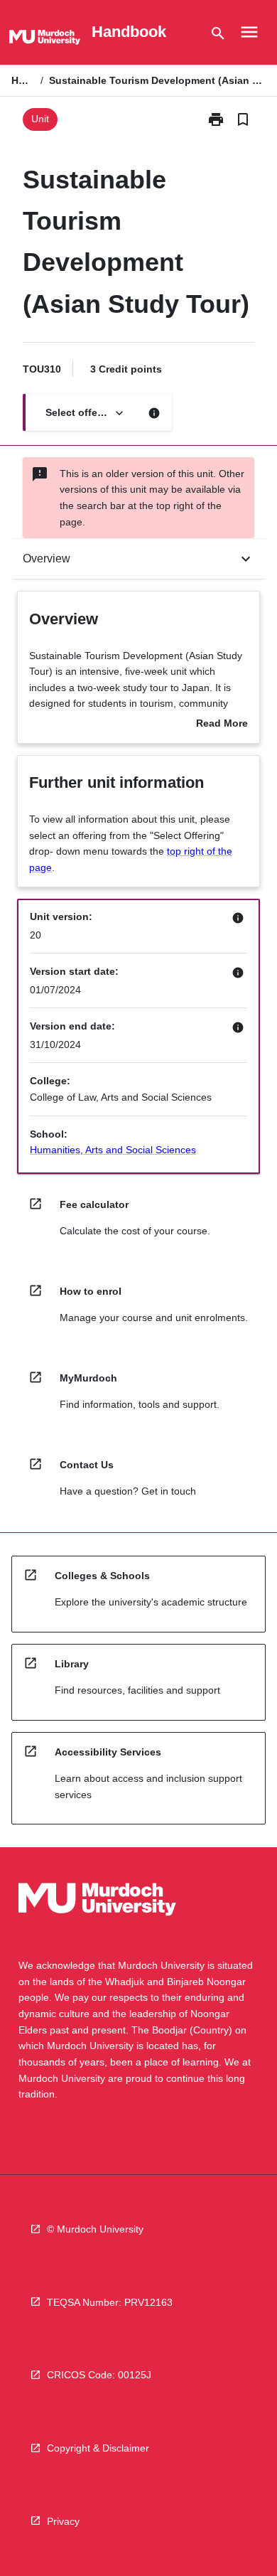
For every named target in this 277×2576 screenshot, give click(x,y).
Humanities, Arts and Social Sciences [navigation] (113, 1150)
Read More (222, 725)
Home (23, 80)
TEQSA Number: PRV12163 (110, 2302)
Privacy (63, 2521)
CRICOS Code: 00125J (99, 2375)
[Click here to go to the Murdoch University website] (45, 40)
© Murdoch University (95, 2229)
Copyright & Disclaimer (98, 2448)
